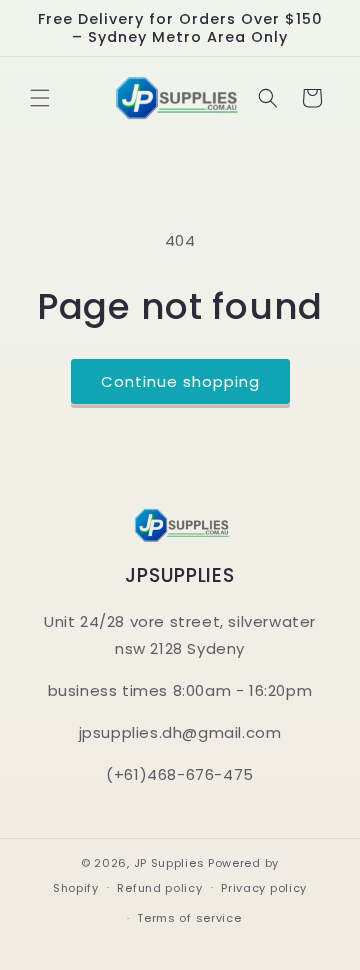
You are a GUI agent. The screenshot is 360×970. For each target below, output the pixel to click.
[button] (40, 98)
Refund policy (159, 888)
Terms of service (189, 918)
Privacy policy (264, 888)
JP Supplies (169, 863)
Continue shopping (180, 381)
